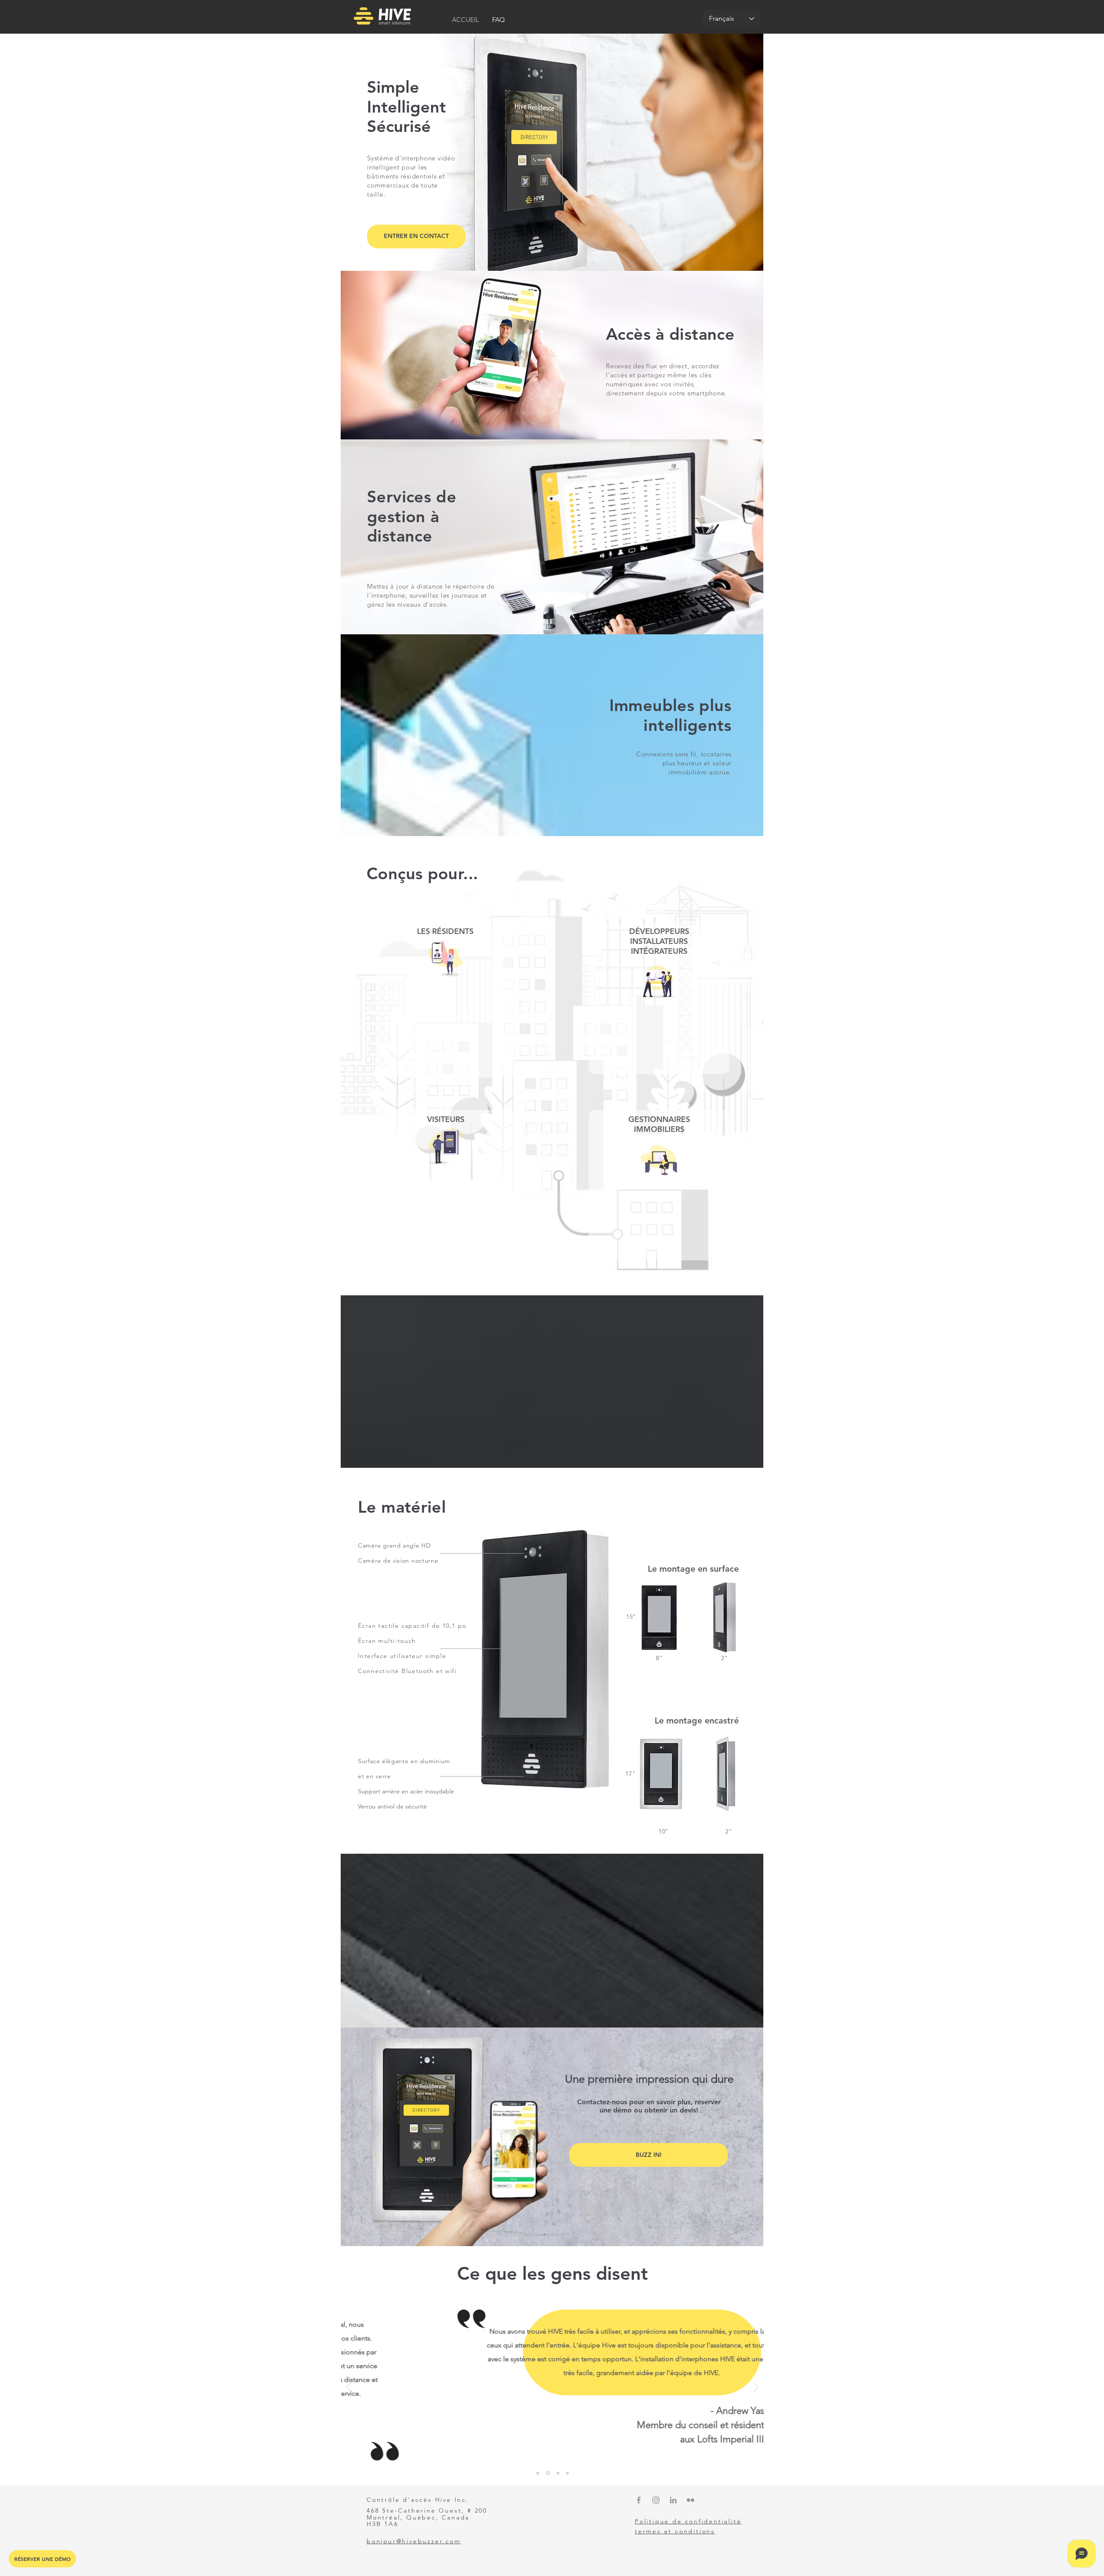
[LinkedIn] (673, 2500)
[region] (446, 1000)
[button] (416, 237)
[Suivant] (756, 2388)
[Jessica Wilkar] (538, 2473)
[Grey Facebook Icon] (639, 2500)
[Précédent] (349, 2388)
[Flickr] (690, 2500)
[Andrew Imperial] (548, 2473)
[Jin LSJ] (568, 2473)
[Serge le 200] (558, 2473)
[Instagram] (656, 2500)
